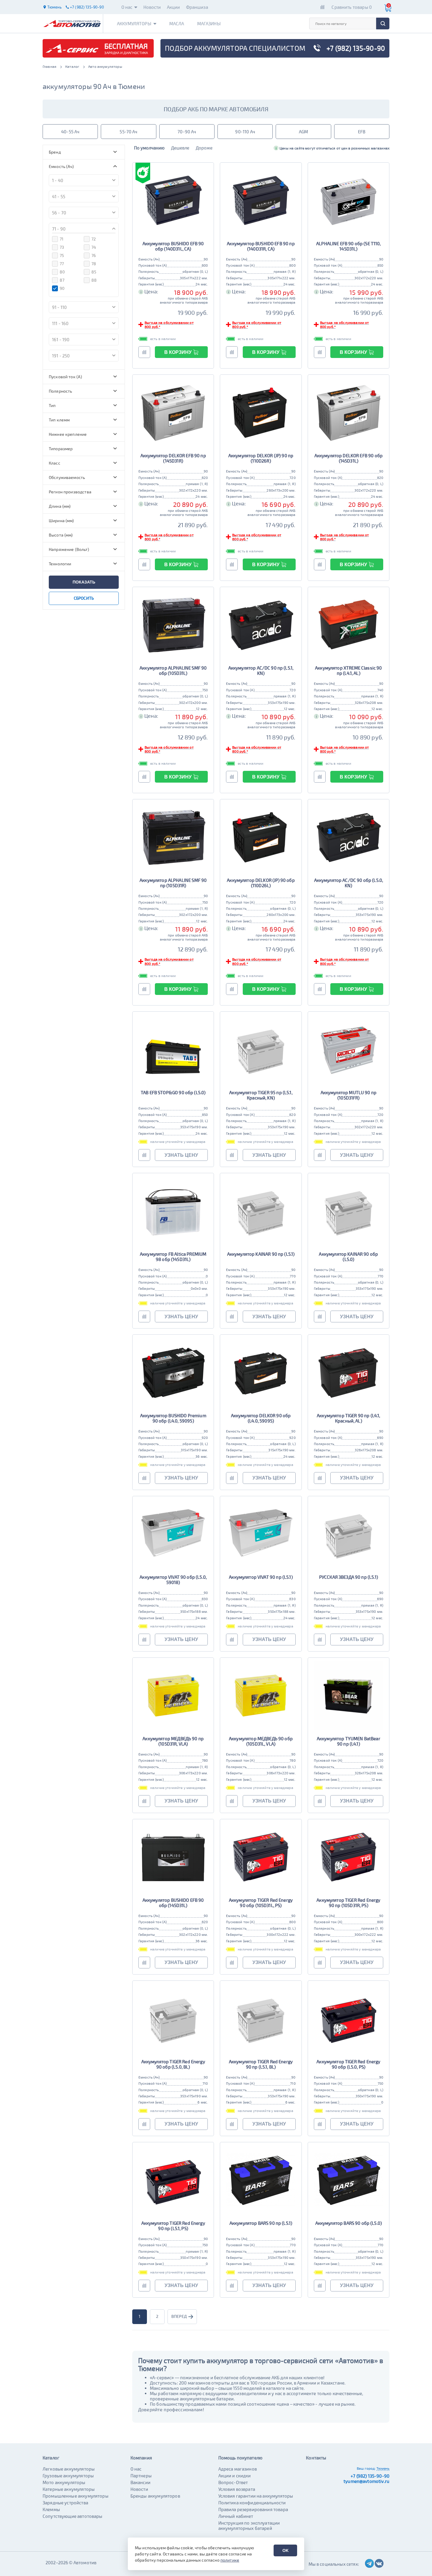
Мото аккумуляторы (64, 2482)
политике (230, 2560)
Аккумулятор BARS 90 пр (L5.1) (261, 2223)
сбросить (84, 598)
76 (94, 255)
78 (94, 264)
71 (62, 239)
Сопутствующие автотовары (73, 2516)
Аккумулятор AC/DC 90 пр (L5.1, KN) (261, 670)
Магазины (209, 23)
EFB (362, 132)
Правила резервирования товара (253, 2509)
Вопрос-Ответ (233, 2482)
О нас (127, 7)
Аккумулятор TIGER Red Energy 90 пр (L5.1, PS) (173, 2226)
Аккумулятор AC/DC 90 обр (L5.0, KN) (349, 883)
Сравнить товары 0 (352, 7)
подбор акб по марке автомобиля (216, 109)
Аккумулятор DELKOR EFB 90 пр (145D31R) (173, 458)
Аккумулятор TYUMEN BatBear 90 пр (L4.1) (349, 1741)
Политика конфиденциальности (252, 2503)
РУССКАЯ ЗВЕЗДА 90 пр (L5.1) (349, 1577)
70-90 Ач (187, 132)
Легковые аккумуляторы (69, 2469)
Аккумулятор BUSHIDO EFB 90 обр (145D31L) (173, 1903)
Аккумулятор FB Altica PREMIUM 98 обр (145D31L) (173, 1257)
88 (94, 280)
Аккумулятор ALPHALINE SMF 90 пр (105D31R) (173, 883)
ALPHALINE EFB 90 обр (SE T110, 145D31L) (349, 246)
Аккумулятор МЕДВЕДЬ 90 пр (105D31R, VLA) (173, 1741)
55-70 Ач (128, 132)
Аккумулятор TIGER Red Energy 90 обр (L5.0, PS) (348, 2064)
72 (94, 239)
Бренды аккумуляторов (155, 2496)
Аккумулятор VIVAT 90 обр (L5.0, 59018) (173, 1580)
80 (62, 272)
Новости (152, 7)
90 (62, 288)
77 (62, 264)
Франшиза (197, 7)
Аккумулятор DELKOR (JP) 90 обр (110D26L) (261, 883)
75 (62, 255)
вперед (179, 2316)
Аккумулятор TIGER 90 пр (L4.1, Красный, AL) (349, 1418)
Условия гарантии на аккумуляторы (256, 2496)
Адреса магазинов (238, 2469)
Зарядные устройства (65, 2503)
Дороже (204, 148)
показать (84, 582)
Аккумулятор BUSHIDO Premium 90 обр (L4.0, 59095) (173, 1418)
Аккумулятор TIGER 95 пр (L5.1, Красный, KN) (261, 1095)
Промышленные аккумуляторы (76, 2496)
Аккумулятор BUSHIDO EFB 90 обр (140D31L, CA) (173, 246)
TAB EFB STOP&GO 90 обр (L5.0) (173, 1092)
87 (62, 280)
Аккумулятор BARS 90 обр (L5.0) (349, 2223)
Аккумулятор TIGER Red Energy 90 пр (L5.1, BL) (261, 2064)
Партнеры (141, 2476)
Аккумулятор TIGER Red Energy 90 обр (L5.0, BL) (173, 2064)
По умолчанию (149, 148)
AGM (303, 132)
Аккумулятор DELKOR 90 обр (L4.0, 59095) (261, 1418)
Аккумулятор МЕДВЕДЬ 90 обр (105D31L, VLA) (261, 1741)
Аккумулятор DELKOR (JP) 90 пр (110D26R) (261, 458)
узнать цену (181, 1155)
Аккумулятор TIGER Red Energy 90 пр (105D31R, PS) (348, 1903)
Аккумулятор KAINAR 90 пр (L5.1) (261, 1254)
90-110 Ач (245, 132)
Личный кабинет (236, 2516)
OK (286, 2550)
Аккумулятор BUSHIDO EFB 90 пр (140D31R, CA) (261, 246)
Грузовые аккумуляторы (68, 2476)
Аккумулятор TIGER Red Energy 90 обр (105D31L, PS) (261, 1903)
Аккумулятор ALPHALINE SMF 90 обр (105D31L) (173, 670)
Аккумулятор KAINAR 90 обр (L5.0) (348, 1257)
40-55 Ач (70, 132)
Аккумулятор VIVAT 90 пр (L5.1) (261, 1577)
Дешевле (180, 148)
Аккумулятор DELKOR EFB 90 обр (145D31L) (349, 458)
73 (62, 247)
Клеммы (51, 2509)
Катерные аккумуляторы (69, 2489)
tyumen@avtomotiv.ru (366, 2481)
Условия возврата (237, 2489)
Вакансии (140, 2482)
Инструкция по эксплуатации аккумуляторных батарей (249, 2525)
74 (94, 247)
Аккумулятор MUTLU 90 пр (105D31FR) (349, 1095)
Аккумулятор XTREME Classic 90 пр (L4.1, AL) (348, 670)
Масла (177, 23)
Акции (174, 7)
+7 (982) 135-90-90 (370, 2476)
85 (94, 272)
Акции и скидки (235, 2476)
